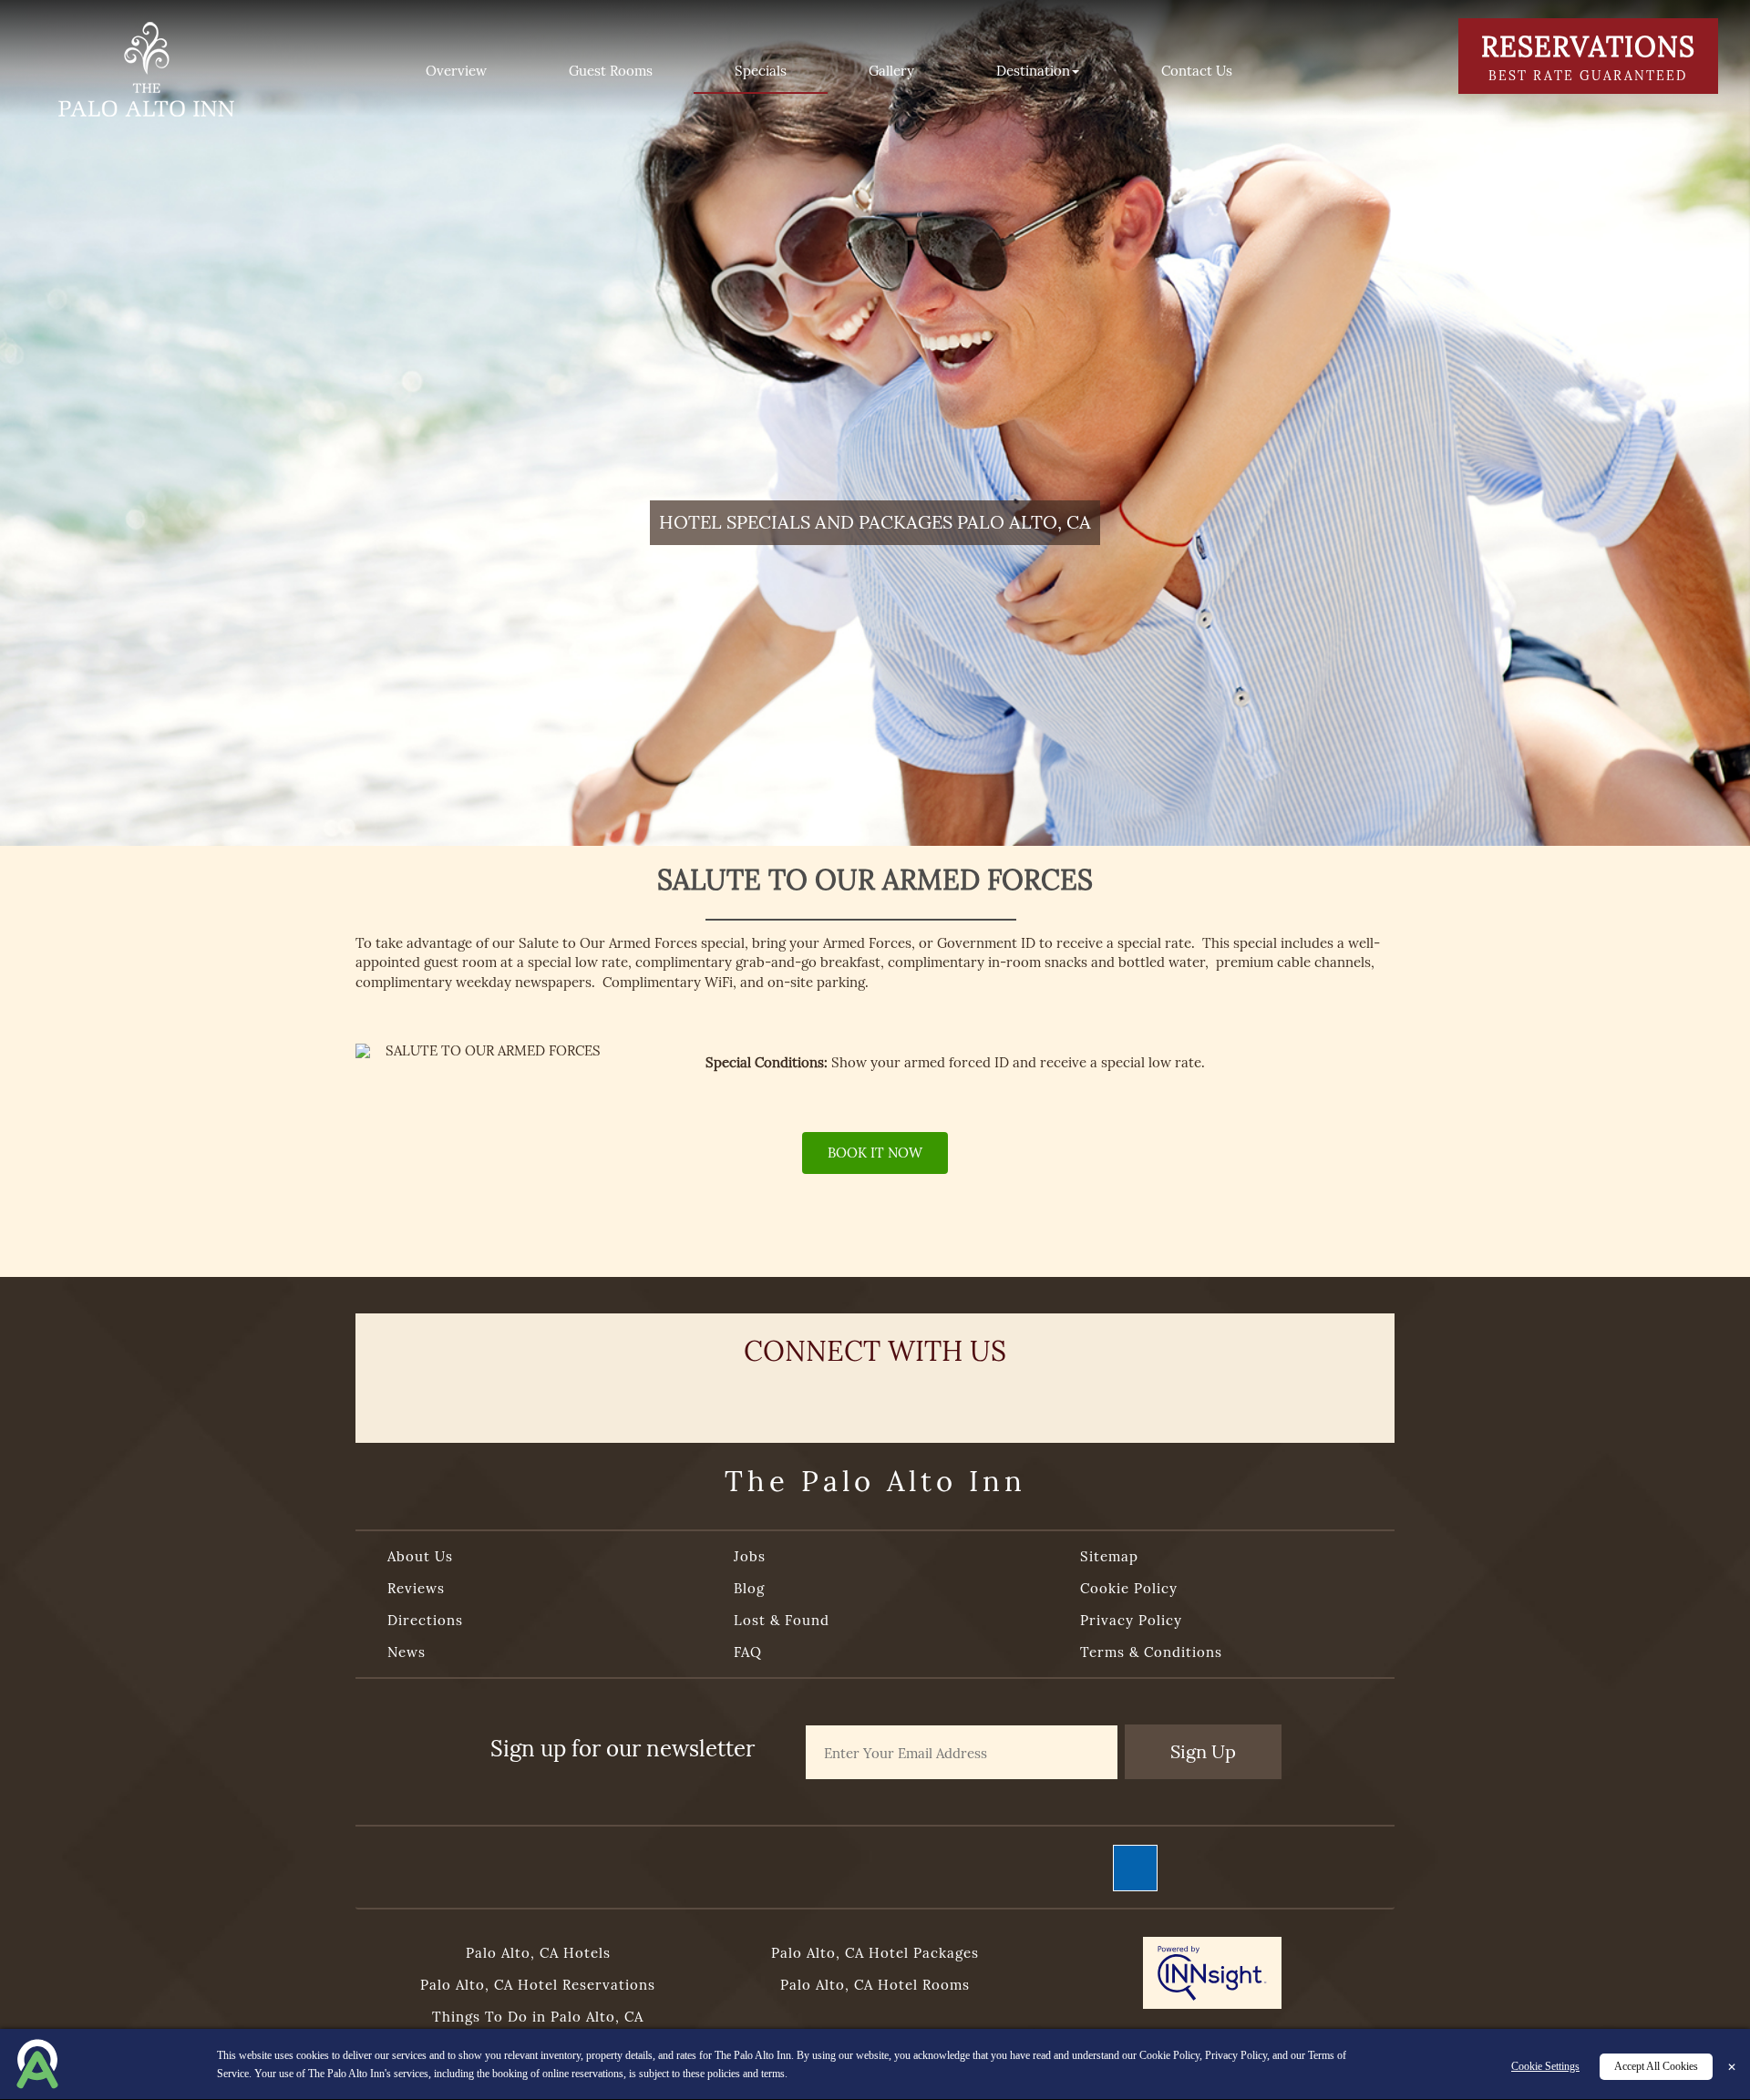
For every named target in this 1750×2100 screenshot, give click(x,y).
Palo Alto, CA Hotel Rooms (875, 1985)
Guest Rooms (611, 71)
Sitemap (1109, 1556)
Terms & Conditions (1151, 1652)
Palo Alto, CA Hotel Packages (875, 1953)
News (407, 1652)
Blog (749, 1588)
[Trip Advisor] (875, 1397)
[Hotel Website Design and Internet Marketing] (1212, 1976)
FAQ (748, 1652)
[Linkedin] (1010, 1397)
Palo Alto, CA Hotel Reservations (538, 1985)
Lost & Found (782, 1620)
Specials (761, 71)
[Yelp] (808, 1397)
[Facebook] (740, 1397)
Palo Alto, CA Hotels (538, 1953)
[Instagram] (942, 1397)
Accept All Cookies (1656, 2066)
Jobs (750, 1556)
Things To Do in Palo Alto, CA (538, 2017)
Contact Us (1197, 71)
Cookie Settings (1545, 2066)
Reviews (416, 1588)
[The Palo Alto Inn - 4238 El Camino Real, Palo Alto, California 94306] (146, 68)
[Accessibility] (1135, 1868)
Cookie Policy (1129, 1588)
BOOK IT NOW (875, 1153)
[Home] (338, 71)
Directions (425, 1620)
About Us (420, 1556)
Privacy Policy (1131, 1620)
